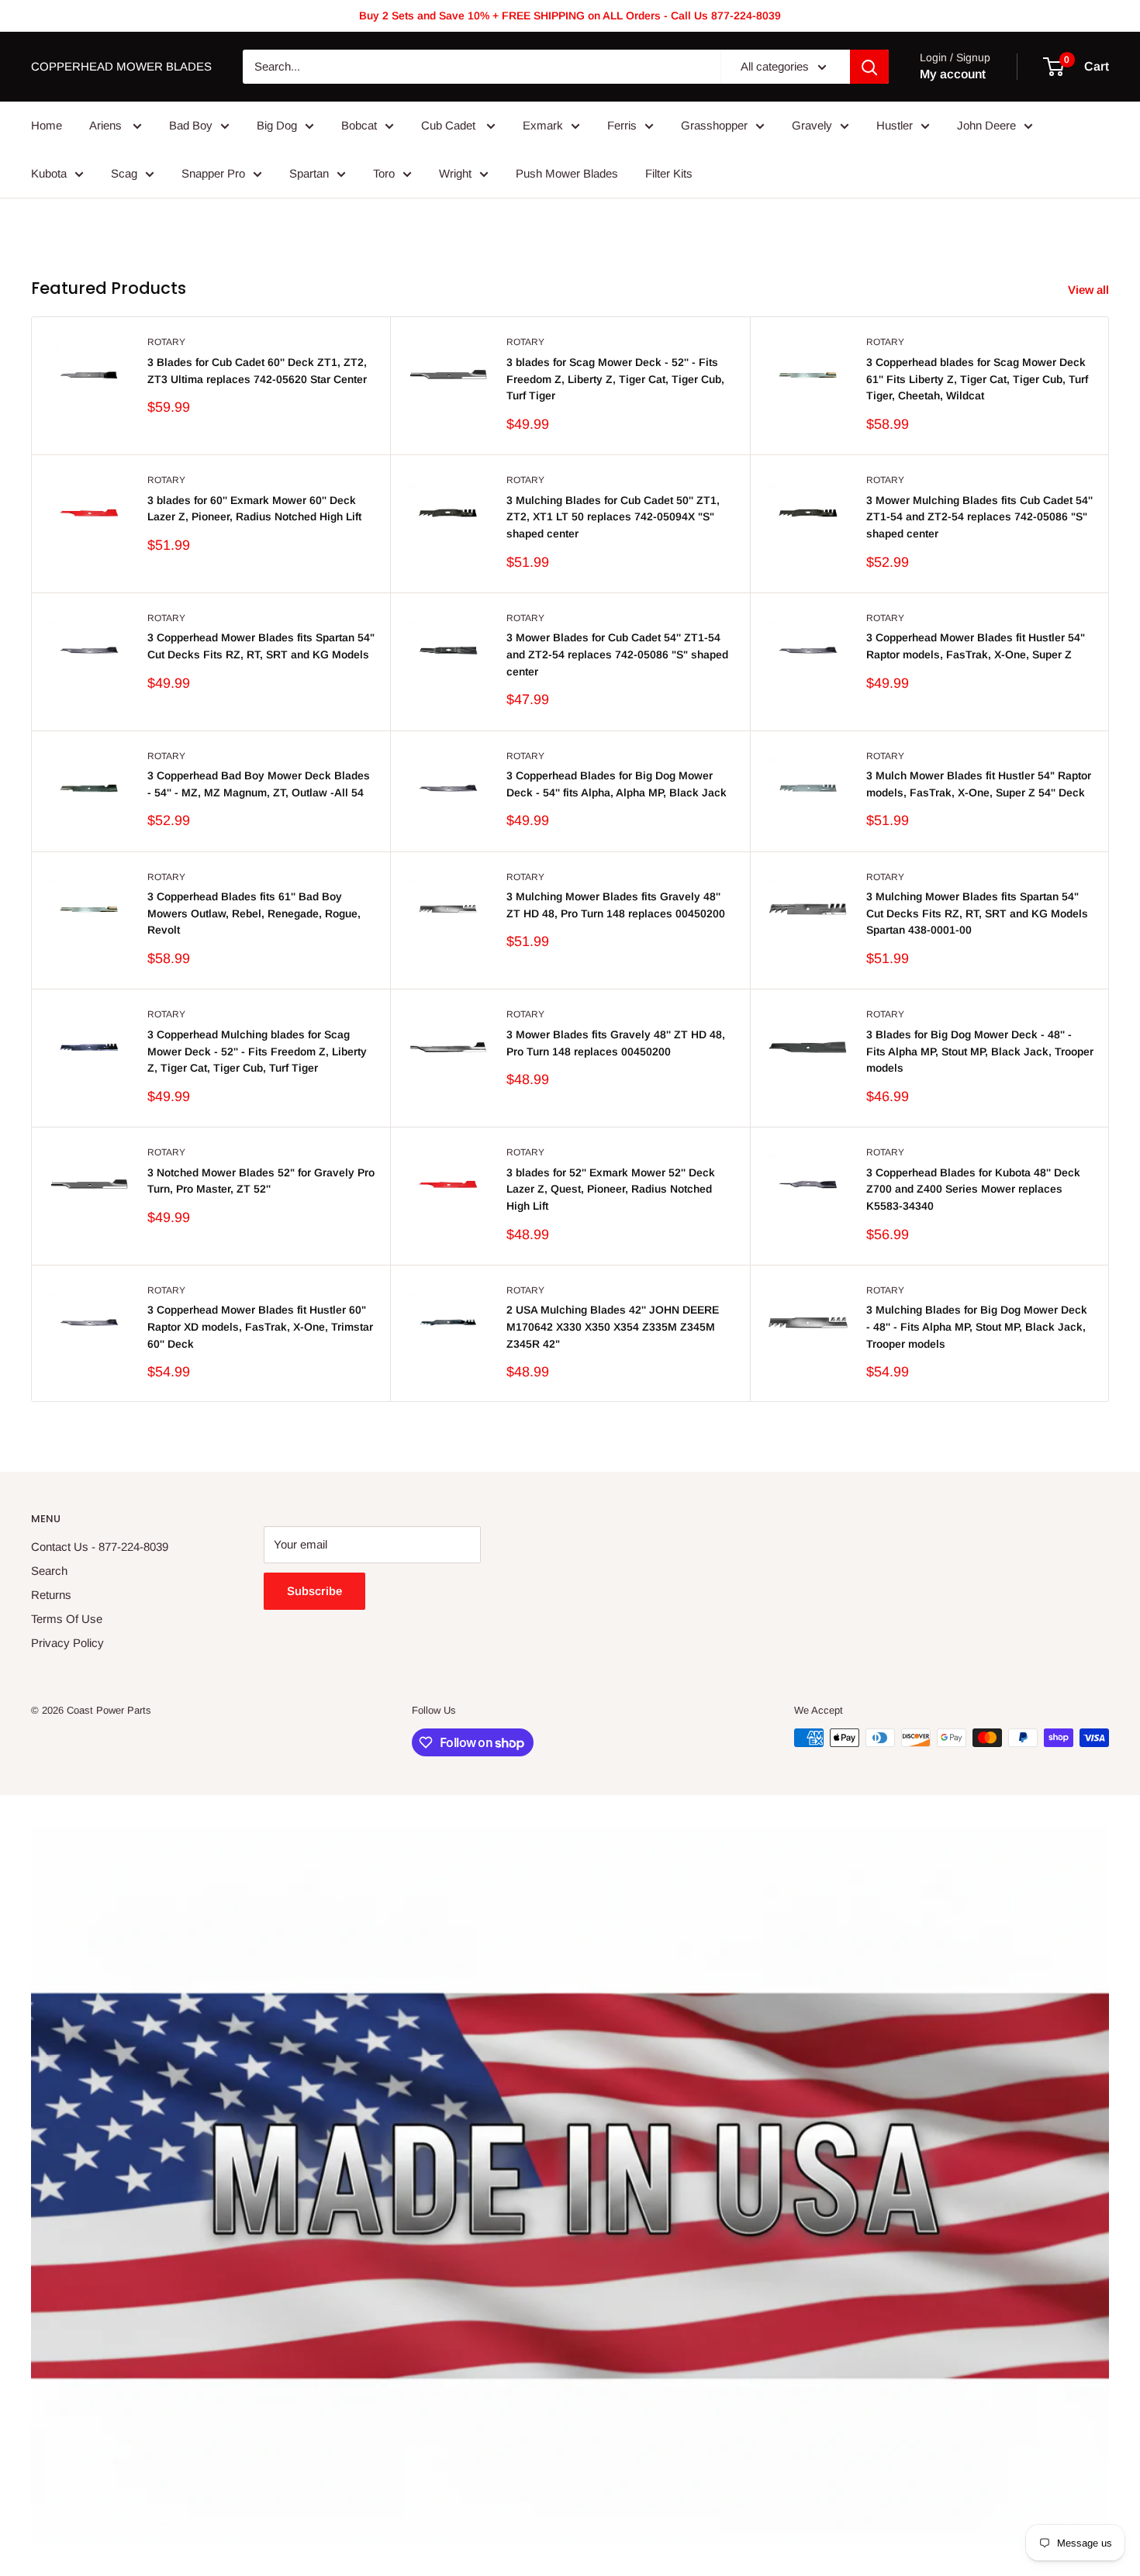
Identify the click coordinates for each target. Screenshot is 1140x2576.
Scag (124, 173)
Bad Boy (191, 125)
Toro (384, 173)
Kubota (49, 173)
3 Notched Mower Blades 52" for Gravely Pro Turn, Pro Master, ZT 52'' (261, 1181)
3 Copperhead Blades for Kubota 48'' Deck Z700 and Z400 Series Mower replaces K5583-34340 (973, 1189)
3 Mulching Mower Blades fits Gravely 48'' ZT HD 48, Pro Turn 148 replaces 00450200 (616, 905)
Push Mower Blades (567, 173)
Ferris (622, 125)
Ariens (107, 125)
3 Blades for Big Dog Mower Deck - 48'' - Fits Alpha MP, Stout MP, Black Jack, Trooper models (980, 1051)
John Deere (986, 125)
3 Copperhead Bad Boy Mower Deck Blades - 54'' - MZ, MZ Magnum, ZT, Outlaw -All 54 (259, 784)
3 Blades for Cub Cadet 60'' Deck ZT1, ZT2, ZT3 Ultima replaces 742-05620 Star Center (257, 371)
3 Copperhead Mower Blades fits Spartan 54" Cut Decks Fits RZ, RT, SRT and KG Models (261, 646)
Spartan (309, 173)
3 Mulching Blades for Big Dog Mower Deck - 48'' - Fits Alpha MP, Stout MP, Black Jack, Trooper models (977, 1326)
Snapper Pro (213, 173)
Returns (51, 1595)
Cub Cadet (450, 125)
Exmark (543, 125)
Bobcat (359, 125)
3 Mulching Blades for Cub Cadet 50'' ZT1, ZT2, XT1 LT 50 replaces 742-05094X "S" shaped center (613, 517)
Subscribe (314, 1591)
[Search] (869, 67)
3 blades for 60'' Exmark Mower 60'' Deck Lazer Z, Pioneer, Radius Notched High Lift (254, 509)
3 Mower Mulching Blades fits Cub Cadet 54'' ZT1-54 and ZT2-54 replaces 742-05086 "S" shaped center (979, 517)
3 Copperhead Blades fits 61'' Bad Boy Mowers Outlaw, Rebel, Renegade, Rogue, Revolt (254, 913)
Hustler (895, 125)
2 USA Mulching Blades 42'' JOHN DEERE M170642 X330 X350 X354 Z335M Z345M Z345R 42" (613, 1326)
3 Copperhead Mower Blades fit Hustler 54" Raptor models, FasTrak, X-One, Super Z (976, 646)
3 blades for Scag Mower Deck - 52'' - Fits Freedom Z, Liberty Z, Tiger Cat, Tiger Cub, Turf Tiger (615, 379)
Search (49, 1571)
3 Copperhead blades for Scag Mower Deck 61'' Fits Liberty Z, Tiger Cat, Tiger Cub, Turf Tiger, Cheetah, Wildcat (977, 379)
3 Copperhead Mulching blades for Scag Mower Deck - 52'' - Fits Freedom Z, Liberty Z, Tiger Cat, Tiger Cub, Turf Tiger (257, 1051)
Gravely (812, 125)
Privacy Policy (67, 1643)
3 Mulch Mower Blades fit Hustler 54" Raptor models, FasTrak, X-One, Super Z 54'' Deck (979, 784)
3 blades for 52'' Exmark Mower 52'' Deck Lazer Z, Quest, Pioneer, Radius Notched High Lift (611, 1189)
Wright (455, 173)
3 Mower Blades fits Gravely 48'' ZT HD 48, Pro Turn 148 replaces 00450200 (616, 1043)
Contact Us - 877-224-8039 (100, 1547)
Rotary (166, 342)
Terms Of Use (67, 1619)
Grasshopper (714, 125)
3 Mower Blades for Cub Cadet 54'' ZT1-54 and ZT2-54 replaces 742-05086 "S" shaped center (617, 654)
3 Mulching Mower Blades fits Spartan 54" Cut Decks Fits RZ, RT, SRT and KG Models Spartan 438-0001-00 (977, 913)
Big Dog (277, 125)
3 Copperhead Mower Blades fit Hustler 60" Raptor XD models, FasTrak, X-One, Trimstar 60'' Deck (260, 1326)
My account (953, 74)
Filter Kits (669, 173)
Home (47, 125)
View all (1090, 290)
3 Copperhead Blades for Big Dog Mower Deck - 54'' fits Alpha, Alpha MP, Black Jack (617, 784)
